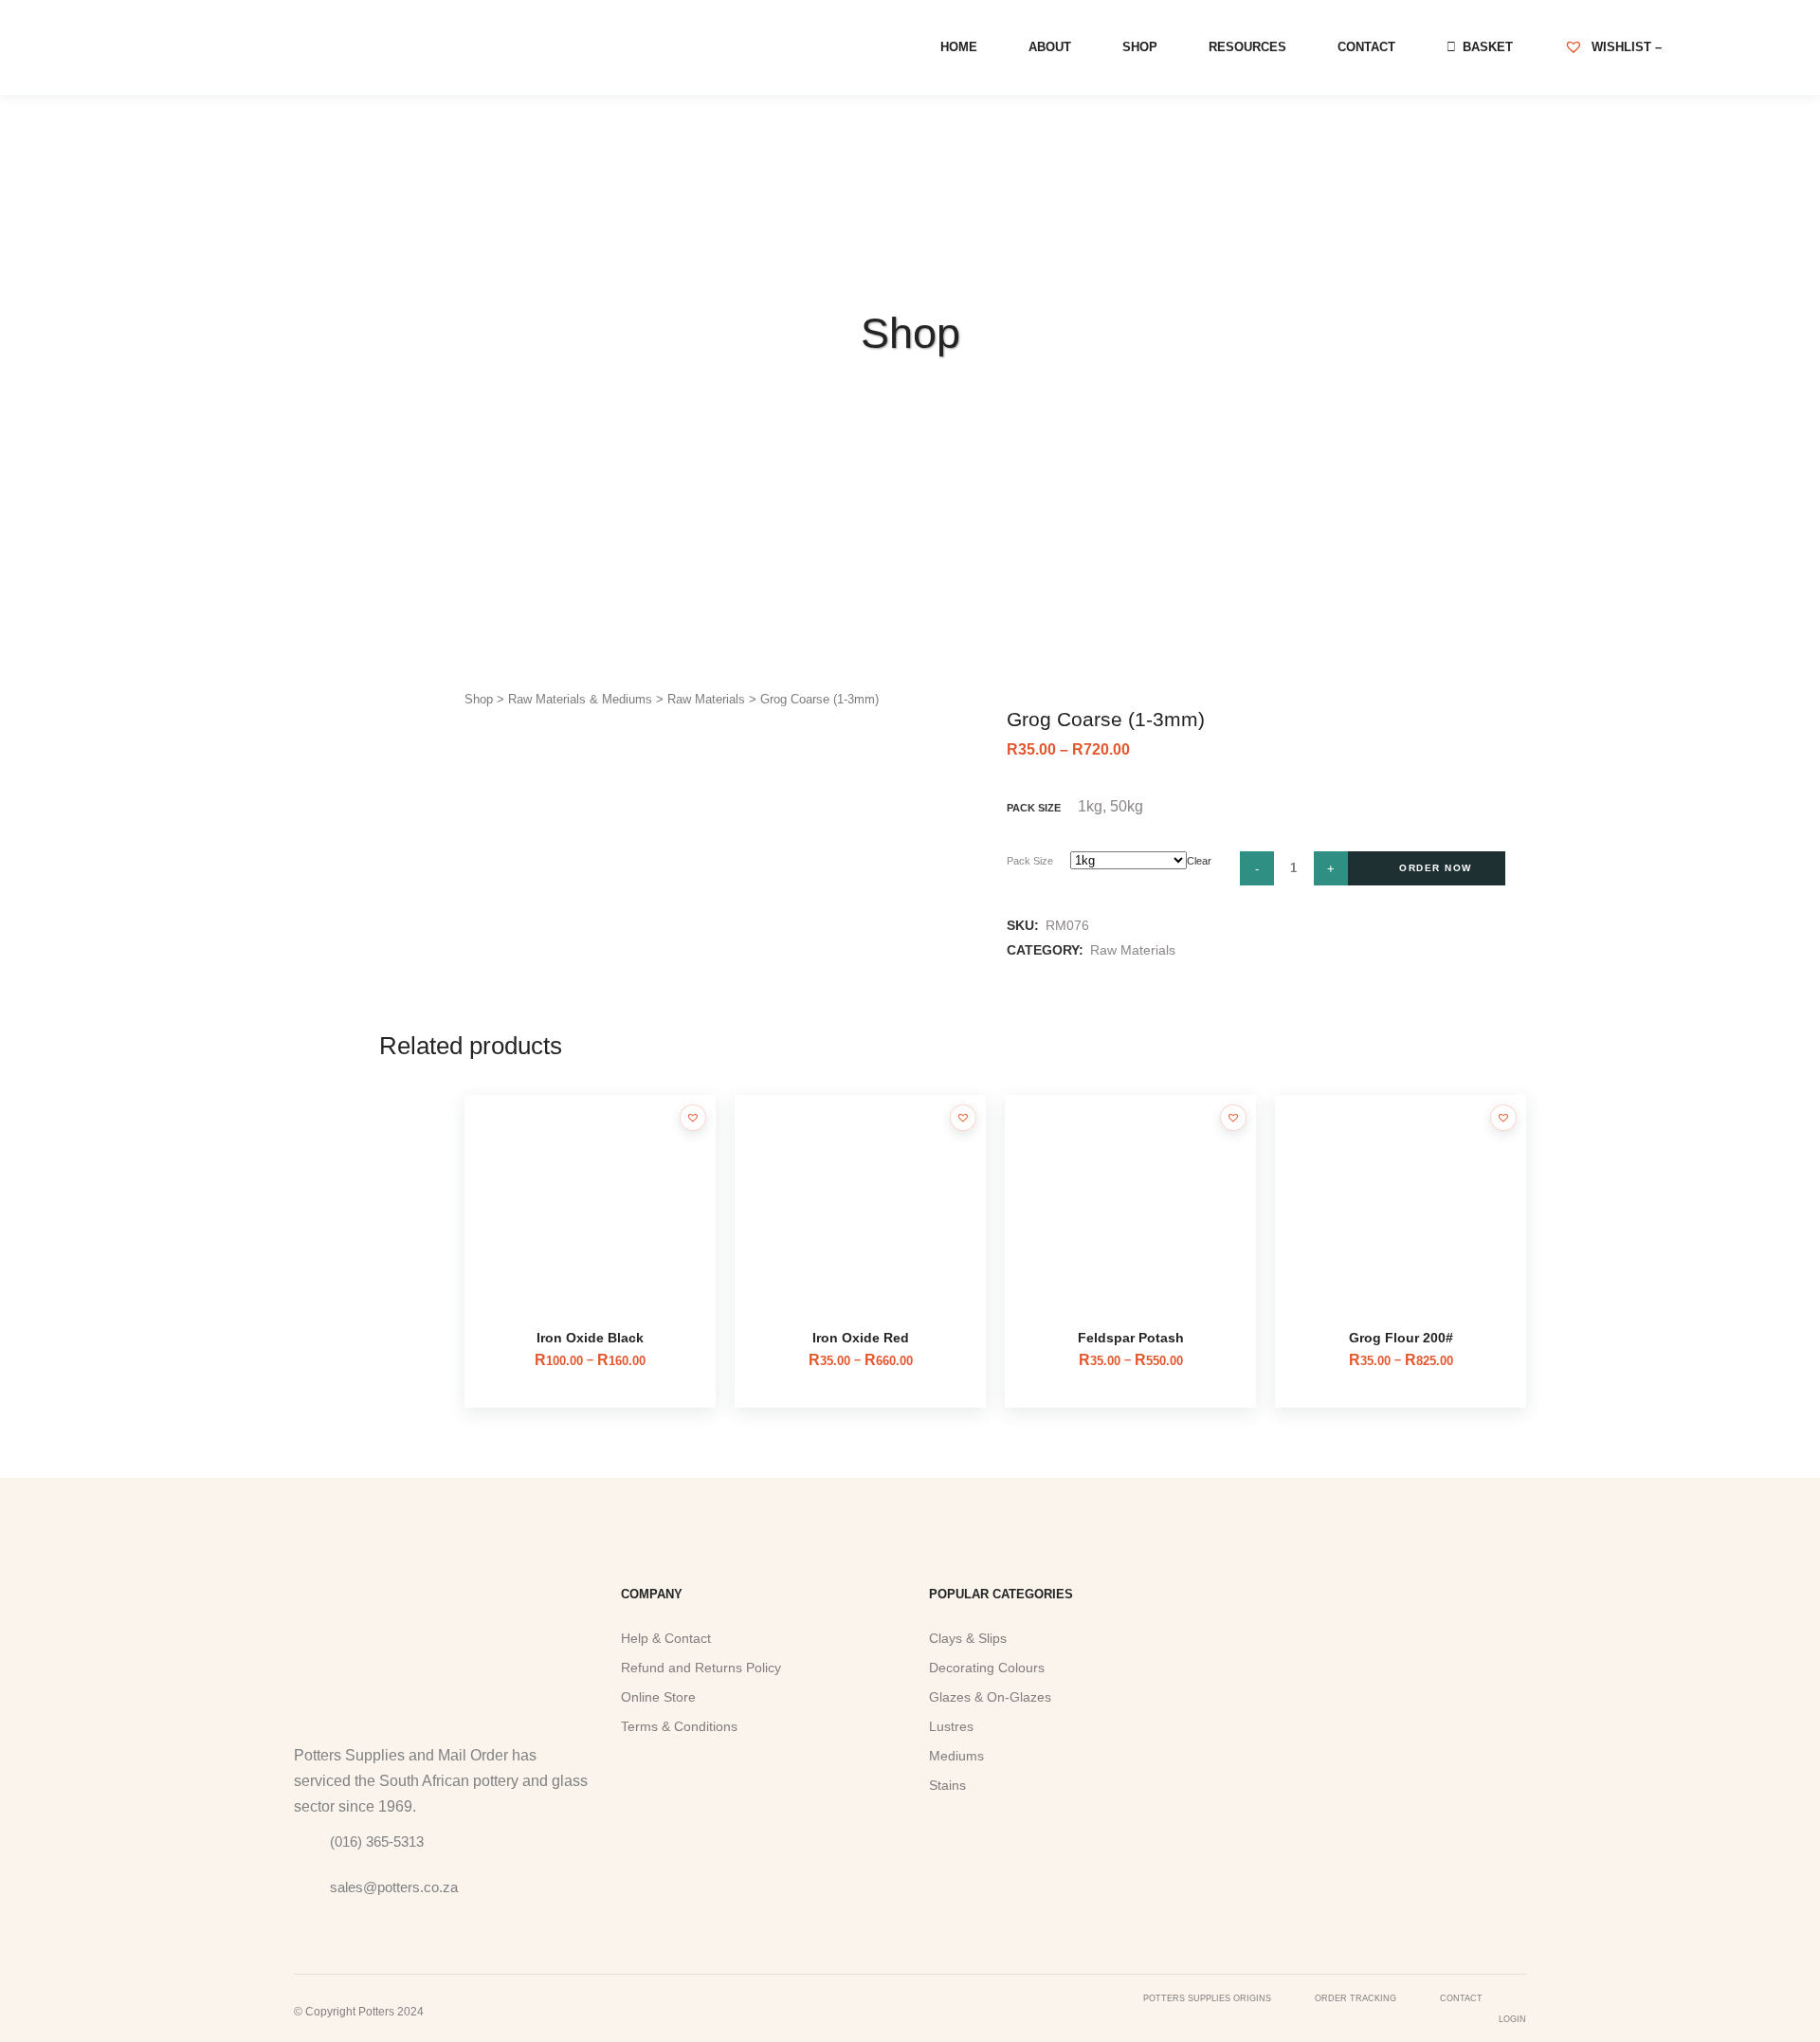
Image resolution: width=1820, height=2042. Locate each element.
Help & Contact (666, 1638)
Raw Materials (706, 699)
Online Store (658, 1697)
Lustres (951, 1726)
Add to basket (1427, 868)
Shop (479, 699)
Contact (1461, 1998)
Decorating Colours (987, 1668)
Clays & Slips (968, 1638)
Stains (947, 1785)
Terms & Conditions (679, 1726)
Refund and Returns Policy (701, 1668)
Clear (1199, 861)
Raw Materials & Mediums (580, 699)
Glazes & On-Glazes (990, 1697)
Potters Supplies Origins (1207, 1998)
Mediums (956, 1756)
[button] (693, 1118)
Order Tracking (1356, 1998)
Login (1512, 2019)
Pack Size (1030, 861)
